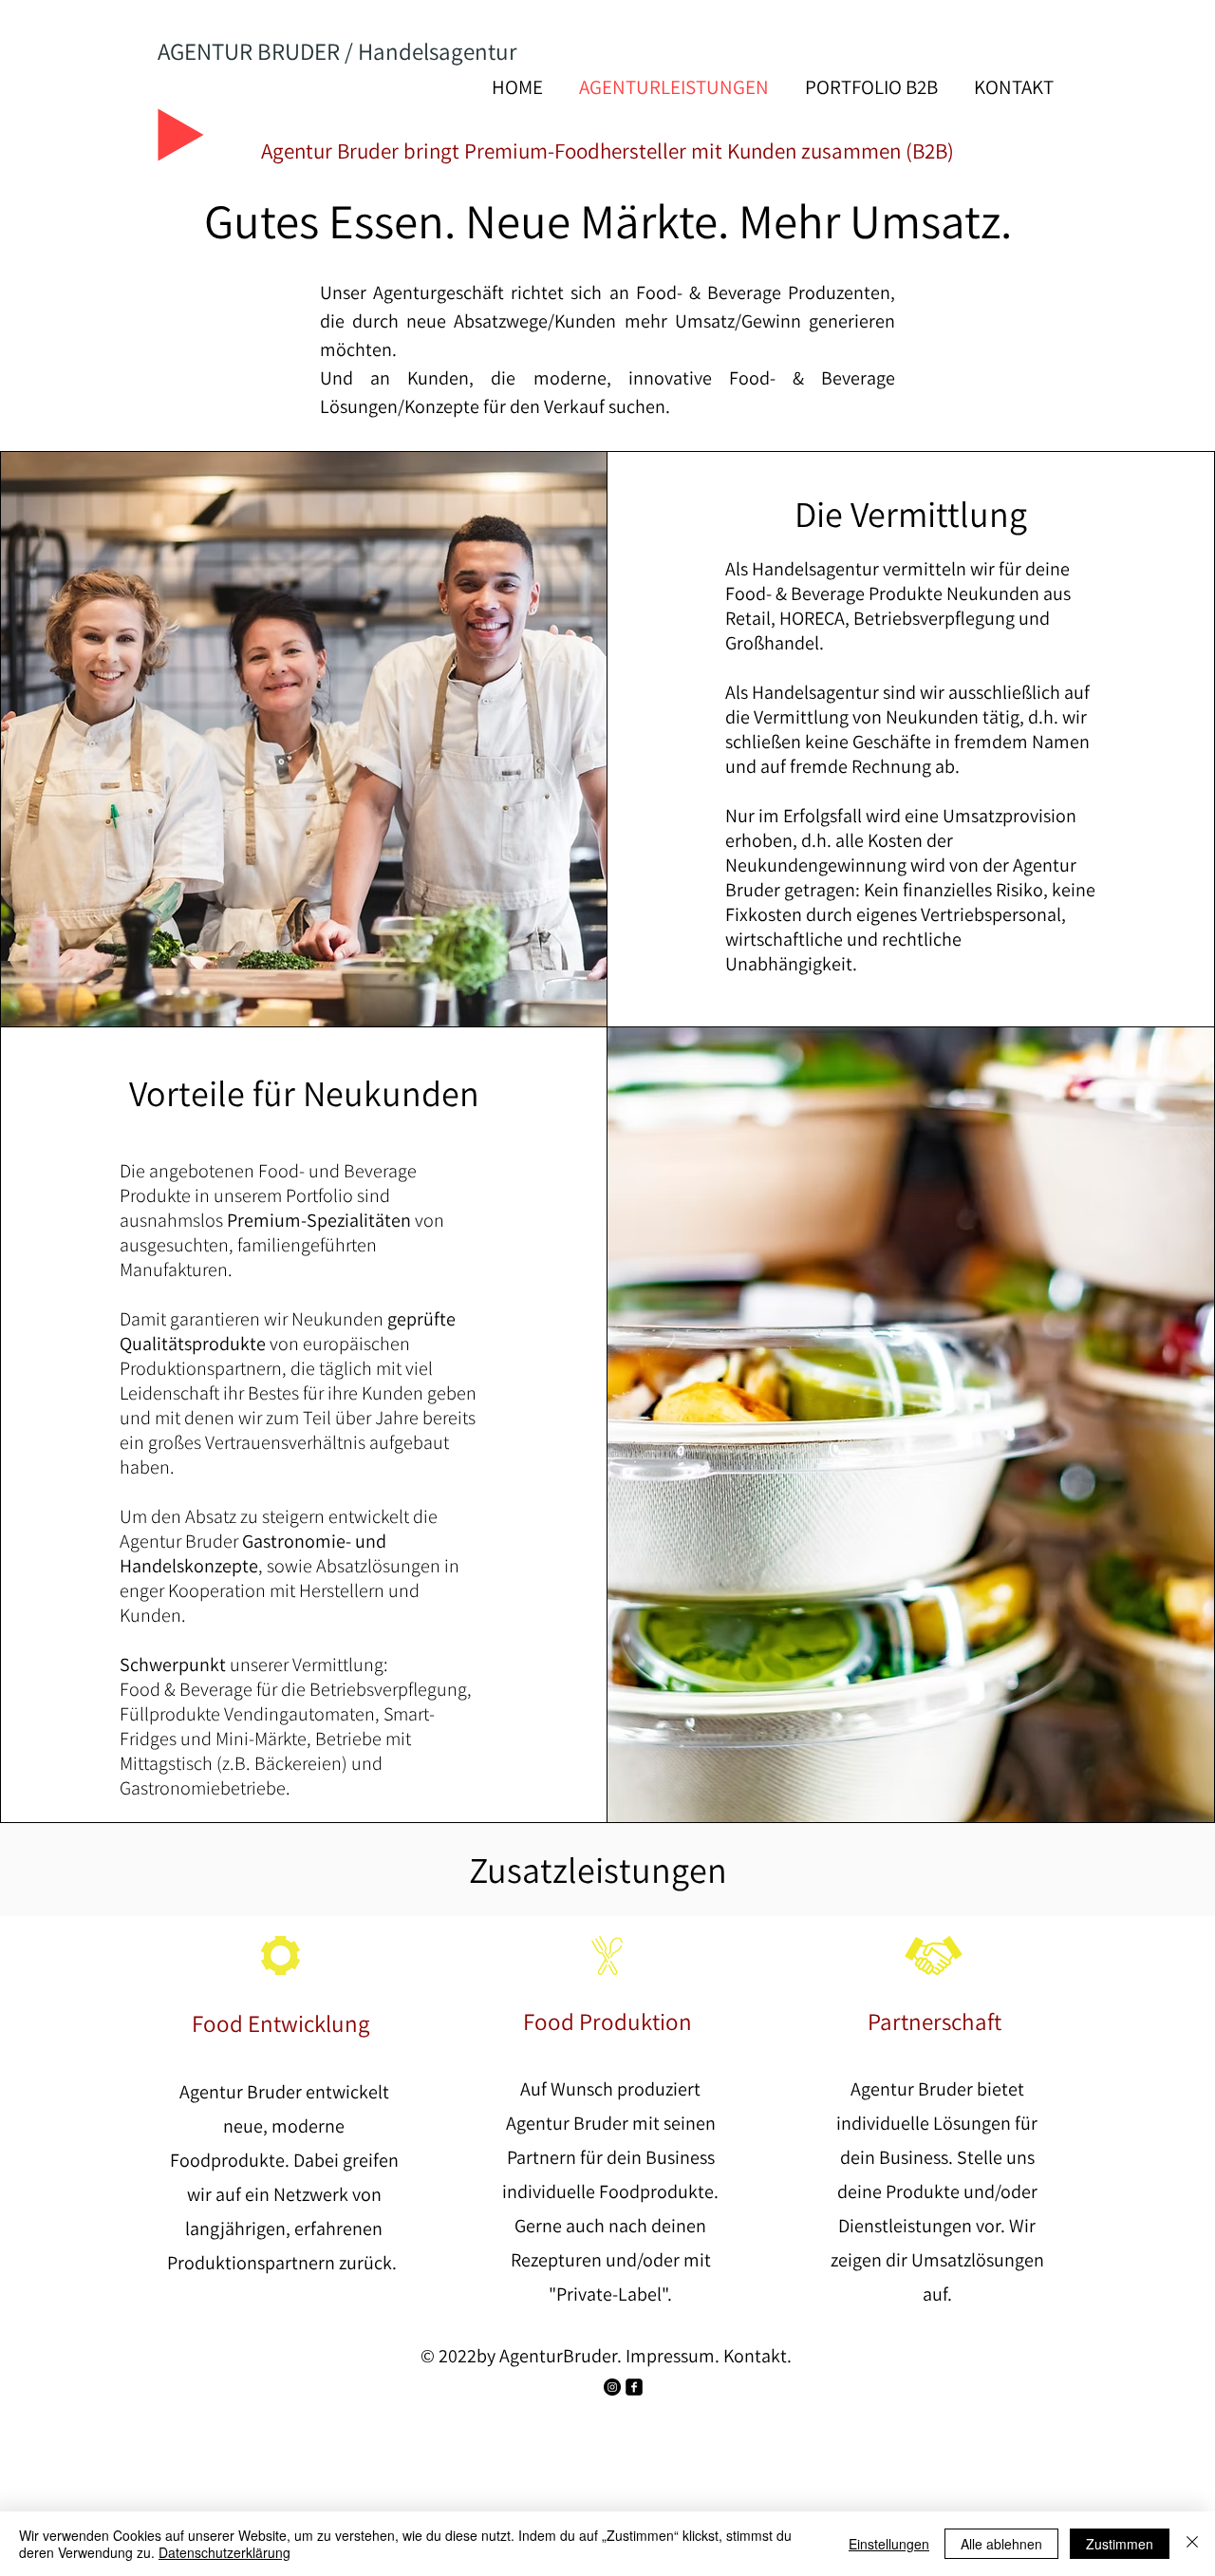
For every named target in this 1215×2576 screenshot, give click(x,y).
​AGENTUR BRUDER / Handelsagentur (337, 51)
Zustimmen (1120, 2544)
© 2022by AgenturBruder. (521, 2356)
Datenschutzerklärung (224, 2552)
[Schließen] (1192, 2544)
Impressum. (673, 2356)
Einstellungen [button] (889, 2544)
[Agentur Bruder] (612, 2387)
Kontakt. (757, 2356)
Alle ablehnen (1001, 2544)
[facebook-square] (634, 2387)
